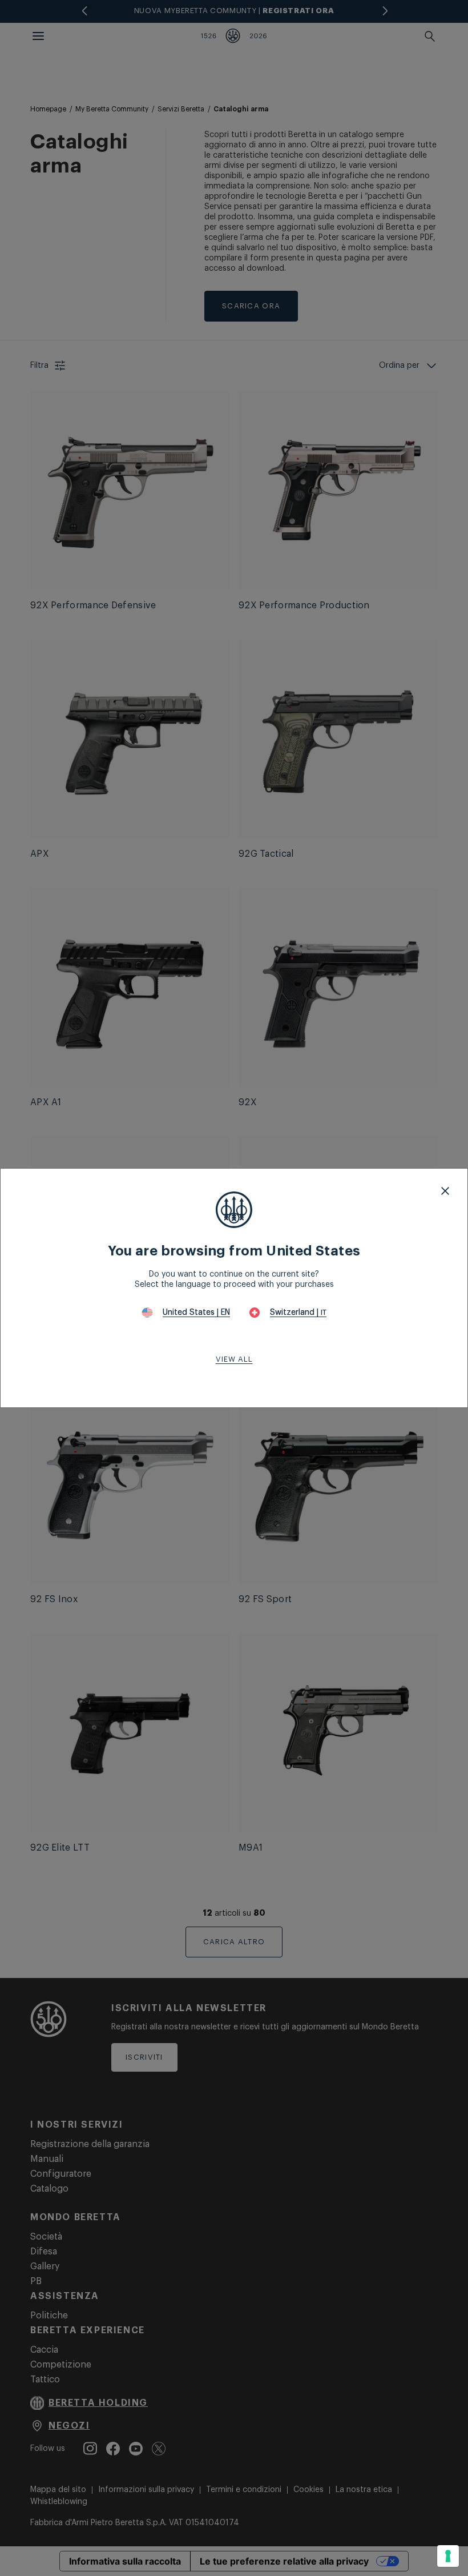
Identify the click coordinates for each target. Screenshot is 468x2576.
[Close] (445, 1191)
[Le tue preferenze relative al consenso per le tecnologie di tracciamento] (448, 2556)
